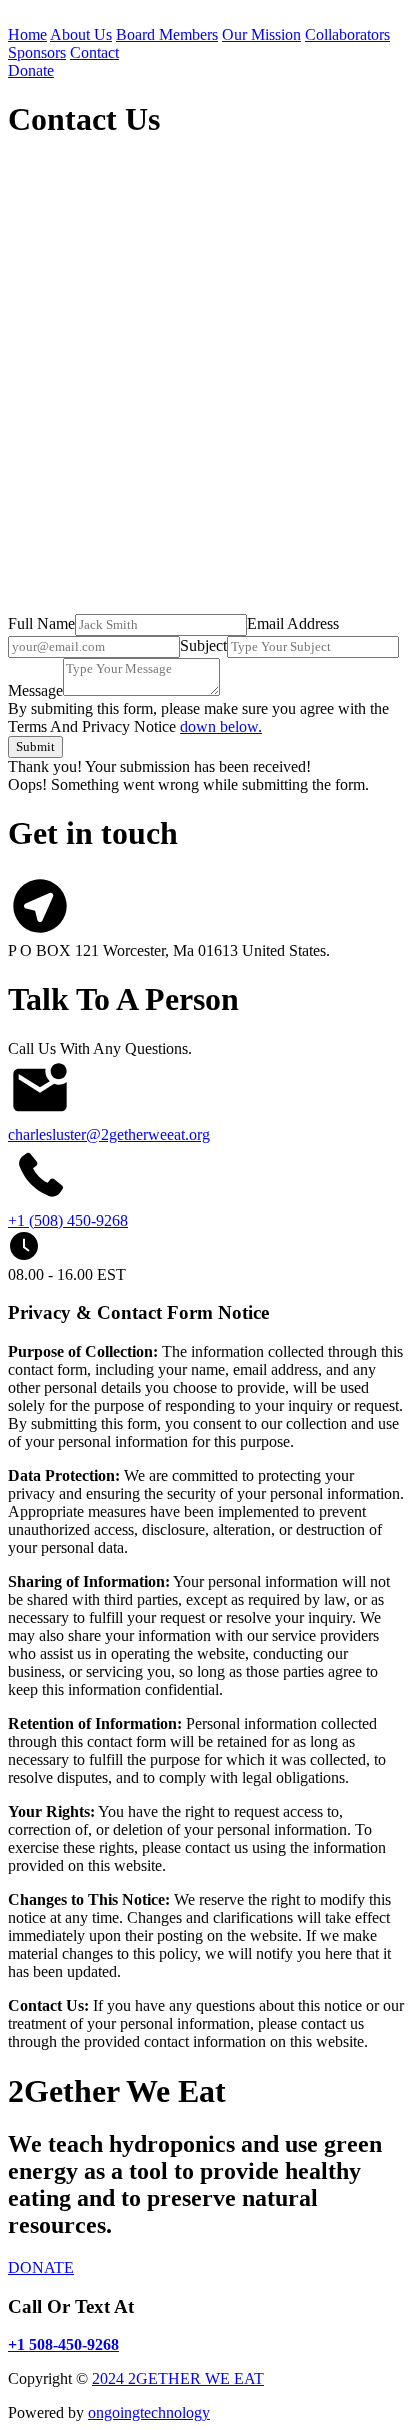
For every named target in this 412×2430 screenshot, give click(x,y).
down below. (221, 726)
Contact (94, 52)
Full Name (41, 623)
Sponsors (37, 52)
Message (35, 690)
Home (27, 34)
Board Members (167, 34)
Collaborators (347, 34)
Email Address (293, 623)
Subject (203, 645)
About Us (81, 34)
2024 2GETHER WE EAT (178, 2378)
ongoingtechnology (149, 2412)
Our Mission (261, 34)
